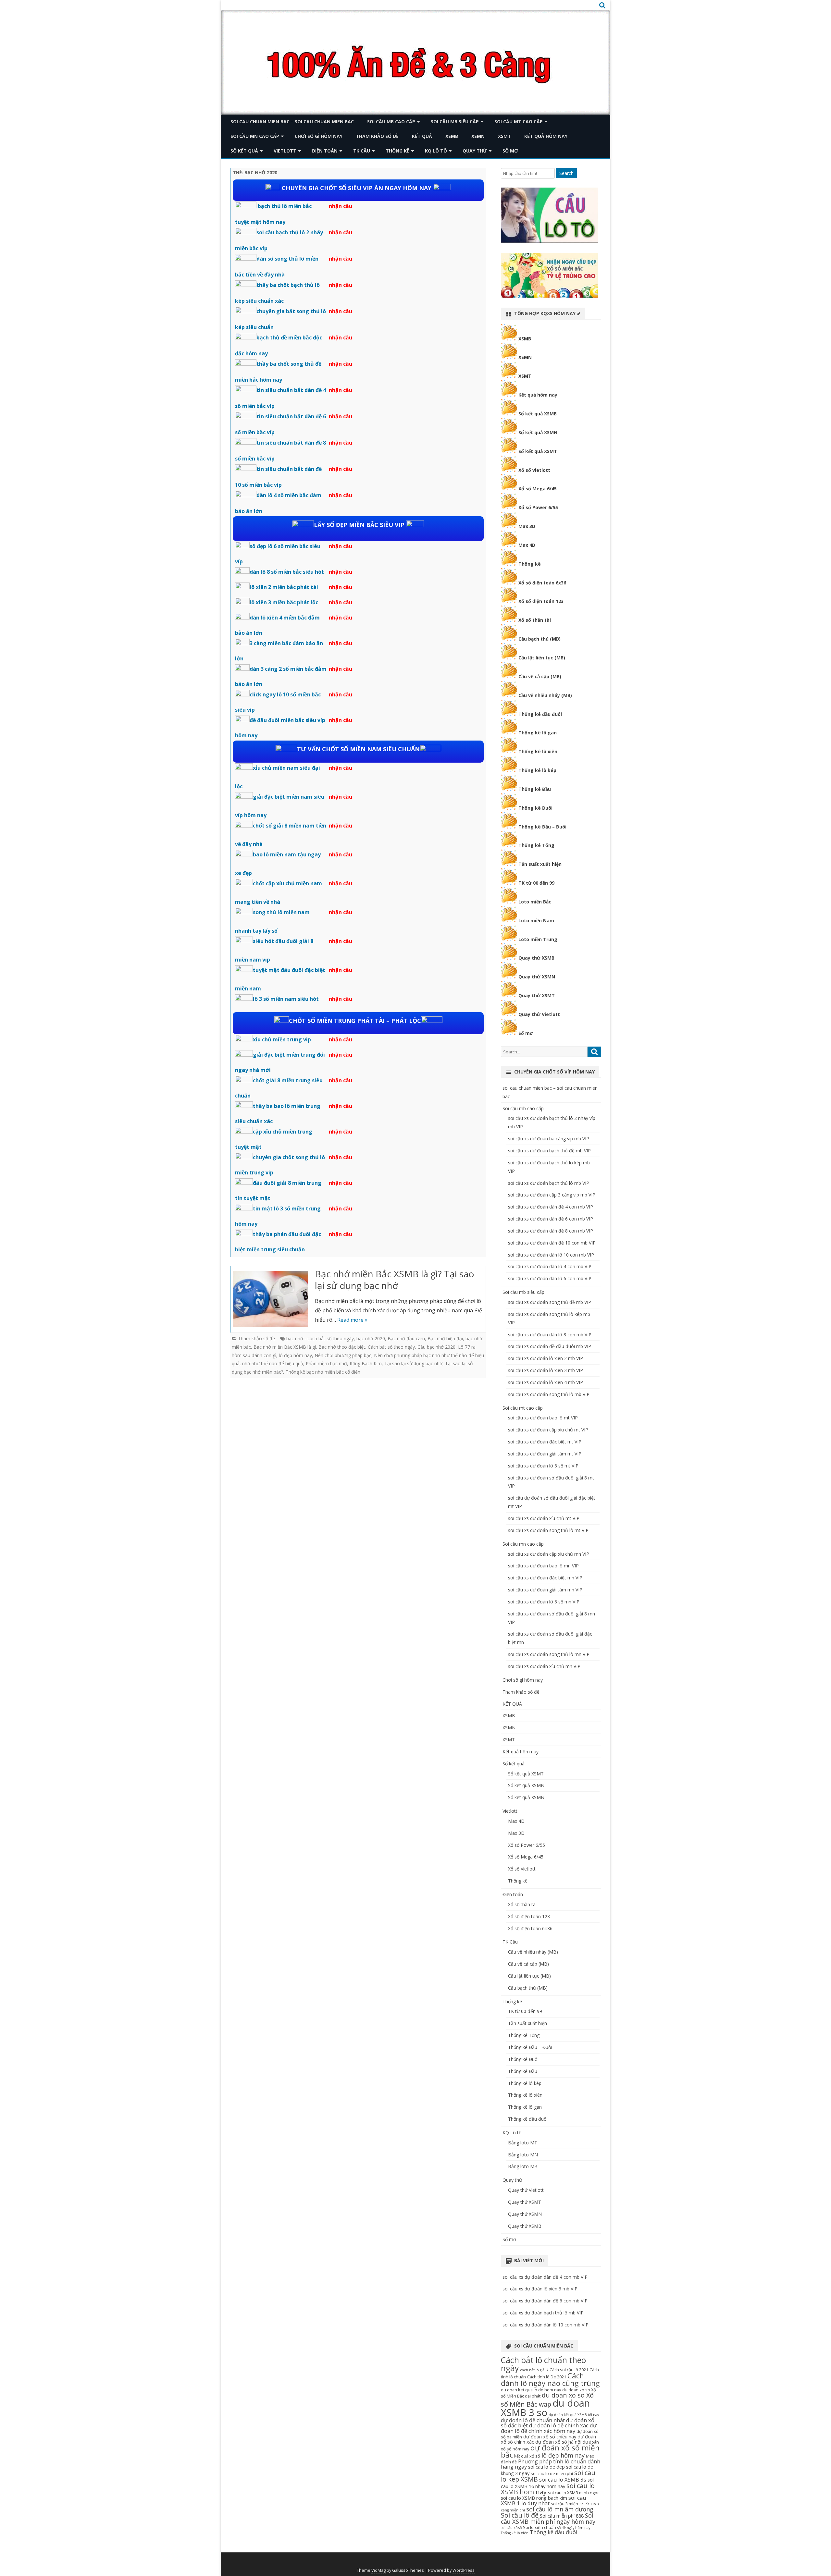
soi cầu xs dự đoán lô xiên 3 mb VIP (546, 1370)
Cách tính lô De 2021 (547, 2377)
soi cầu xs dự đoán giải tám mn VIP (545, 1590)
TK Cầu (362, 151)
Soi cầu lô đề (520, 2515)
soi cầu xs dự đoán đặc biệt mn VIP (545, 1578)
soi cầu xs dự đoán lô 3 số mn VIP (544, 1602)
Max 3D (527, 526)
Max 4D (527, 545)
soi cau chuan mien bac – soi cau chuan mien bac (292, 122)
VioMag (378, 2570)
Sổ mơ (510, 151)
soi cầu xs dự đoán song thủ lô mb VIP (549, 1394)
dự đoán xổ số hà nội (558, 2442)
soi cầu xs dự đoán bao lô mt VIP (543, 1418)
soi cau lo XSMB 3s (563, 2479)
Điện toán (325, 151)
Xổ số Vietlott (522, 1869)
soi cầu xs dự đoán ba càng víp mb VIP (549, 1139)
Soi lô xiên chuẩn (540, 2527)
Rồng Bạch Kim (366, 1363)
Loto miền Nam (536, 920)
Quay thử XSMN (537, 977)
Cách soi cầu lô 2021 (569, 2370)
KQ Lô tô (436, 151)
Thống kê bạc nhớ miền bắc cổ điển (323, 1372)
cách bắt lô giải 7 (534, 2370)
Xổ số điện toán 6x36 (542, 583)
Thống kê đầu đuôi (540, 714)
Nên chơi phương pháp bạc (343, 1355)
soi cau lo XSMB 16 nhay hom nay (547, 2483)
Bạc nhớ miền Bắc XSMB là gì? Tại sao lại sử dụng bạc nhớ (395, 1280)
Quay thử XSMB (536, 958)
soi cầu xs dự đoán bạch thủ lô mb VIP (549, 1183)
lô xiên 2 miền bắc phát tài (284, 587)
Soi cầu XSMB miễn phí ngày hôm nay (548, 2518)
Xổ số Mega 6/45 (538, 489)
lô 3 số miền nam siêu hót (286, 999)
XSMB (452, 136)
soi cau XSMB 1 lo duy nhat (544, 2500)
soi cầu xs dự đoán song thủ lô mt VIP (548, 1530)
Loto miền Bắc (535, 902)
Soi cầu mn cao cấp (255, 136)
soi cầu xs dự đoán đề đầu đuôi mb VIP (550, 1346)
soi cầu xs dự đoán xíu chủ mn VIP (544, 1666)
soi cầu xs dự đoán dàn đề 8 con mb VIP (551, 1231)
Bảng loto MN (523, 2155)
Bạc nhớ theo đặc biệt (342, 1347)
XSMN (478, 136)
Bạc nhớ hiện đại (445, 1338)
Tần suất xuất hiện (540, 864)
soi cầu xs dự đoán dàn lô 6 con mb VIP (550, 1278)
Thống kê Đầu (535, 789)
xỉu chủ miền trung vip (282, 1039)
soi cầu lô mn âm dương (560, 2509)
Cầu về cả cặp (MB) (540, 676)
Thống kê (397, 151)
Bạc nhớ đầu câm (406, 1338)
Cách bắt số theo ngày (391, 1347)
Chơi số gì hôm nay (319, 136)
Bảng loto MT (523, 2143)
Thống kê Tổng (536, 845)
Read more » (352, 1320)
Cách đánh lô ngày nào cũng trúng (550, 2379)
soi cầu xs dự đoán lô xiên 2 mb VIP (546, 1358)
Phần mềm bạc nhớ (326, 1363)
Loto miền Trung (538, 939)
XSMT (504, 136)
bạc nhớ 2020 (371, 1338)
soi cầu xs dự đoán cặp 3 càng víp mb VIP (552, 1195)
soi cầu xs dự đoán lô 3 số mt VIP (543, 1466)
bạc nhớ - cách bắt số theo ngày (320, 1338)
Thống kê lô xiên (538, 751)
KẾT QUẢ (422, 136)
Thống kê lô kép (537, 770)
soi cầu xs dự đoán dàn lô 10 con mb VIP (551, 1255)
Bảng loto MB (523, 2166)
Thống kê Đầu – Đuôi (542, 827)
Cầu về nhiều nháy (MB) (545, 695)
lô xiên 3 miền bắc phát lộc (284, 602)
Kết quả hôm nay (546, 136)
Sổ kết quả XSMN (538, 432)
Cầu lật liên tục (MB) (542, 658)
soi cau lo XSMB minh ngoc (574, 2493)
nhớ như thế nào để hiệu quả (273, 1363)
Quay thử (475, 151)
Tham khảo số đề (377, 136)
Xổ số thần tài (535, 620)
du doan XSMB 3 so (545, 2408)
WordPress (464, 2570)
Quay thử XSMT (537, 995)
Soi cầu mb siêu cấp (455, 122)
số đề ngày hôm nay (574, 2528)
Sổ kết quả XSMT (538, 451)
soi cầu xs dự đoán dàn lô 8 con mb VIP (550, 1335)
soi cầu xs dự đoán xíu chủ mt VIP (544, 1518)
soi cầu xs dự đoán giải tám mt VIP (545, 1454)
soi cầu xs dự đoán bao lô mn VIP (543, 1566)
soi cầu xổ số (511, 2528)
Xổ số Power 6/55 (538, 507)
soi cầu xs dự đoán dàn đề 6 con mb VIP (551, 1219)
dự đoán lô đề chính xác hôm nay (549, 2428)
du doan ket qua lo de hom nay (531, 2390)
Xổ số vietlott (534, 470)
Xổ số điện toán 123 (541, 601)
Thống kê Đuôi (535, 808)
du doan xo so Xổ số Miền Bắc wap (547, 2400)
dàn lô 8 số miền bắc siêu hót (287, 572)
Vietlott (285, 151)
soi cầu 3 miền (564, 2504)
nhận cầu (341, 206)
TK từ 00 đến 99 (536, 883)
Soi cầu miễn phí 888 (562, 2516)
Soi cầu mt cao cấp (519, 122)
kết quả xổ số (527, 2456)
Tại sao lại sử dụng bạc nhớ (413, 1363)
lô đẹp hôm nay (295, 1355)
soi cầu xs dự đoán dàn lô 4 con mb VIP (550, 1266)
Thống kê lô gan (538, 733)
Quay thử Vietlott (539, 1014)
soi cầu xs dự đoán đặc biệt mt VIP (545, 1442)
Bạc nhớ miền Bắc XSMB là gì (285, 1347)
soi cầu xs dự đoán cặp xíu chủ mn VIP (549, 1554)
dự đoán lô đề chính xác (559, 2425)
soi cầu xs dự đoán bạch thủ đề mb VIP (549, 1151)
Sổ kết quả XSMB (538, 414)
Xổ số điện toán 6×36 (530, 1928)
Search (566, 173)
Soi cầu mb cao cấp (391, 122)
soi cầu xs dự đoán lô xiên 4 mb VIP (546, 1382)
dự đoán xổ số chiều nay (550, 2436)
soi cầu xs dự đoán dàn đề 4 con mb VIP (551, 1207)
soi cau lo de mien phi (552, 2473)
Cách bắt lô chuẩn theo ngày (543, 2364)
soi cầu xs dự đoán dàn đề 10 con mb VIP (552, 1243)
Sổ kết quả (244, 151)
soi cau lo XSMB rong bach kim (534, 2498)
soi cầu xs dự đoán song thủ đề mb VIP (550, 1302)
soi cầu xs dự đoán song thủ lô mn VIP (549, 1654)
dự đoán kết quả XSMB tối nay (574, 2415)
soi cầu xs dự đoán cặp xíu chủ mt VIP (548, 1430)
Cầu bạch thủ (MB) (540, 639)
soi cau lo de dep (546, 2467)
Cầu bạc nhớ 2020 (436, 1347)
